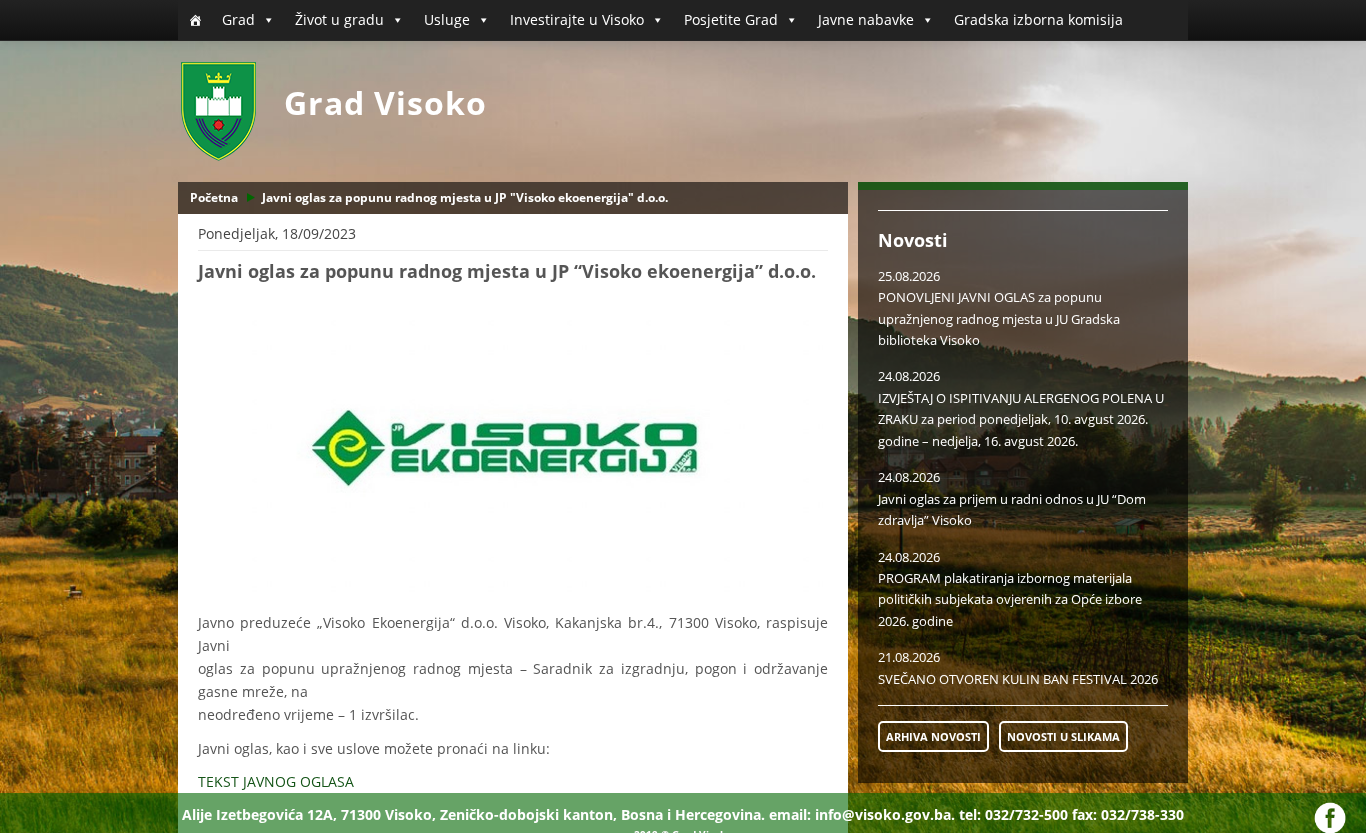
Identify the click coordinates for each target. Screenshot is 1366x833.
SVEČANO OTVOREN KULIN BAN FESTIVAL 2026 (1018, 679)
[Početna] (195, 20)
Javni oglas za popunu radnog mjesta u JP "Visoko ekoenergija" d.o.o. (465, 197)
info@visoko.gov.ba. (885, 814)
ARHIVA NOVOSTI (933, 736)
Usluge (447, 19)
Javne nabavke (866, 19)
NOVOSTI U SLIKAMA (1063, 736)
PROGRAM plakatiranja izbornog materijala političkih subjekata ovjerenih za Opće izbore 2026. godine (1010, 599)
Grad (238, 19)
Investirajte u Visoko (577, 19)
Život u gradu (339, 19)
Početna (214, 197)
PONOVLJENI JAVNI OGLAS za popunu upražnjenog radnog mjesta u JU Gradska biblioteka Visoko (999, 318)
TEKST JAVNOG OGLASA (278, 781)
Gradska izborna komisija (1038, 19)
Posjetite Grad (731, 19)
